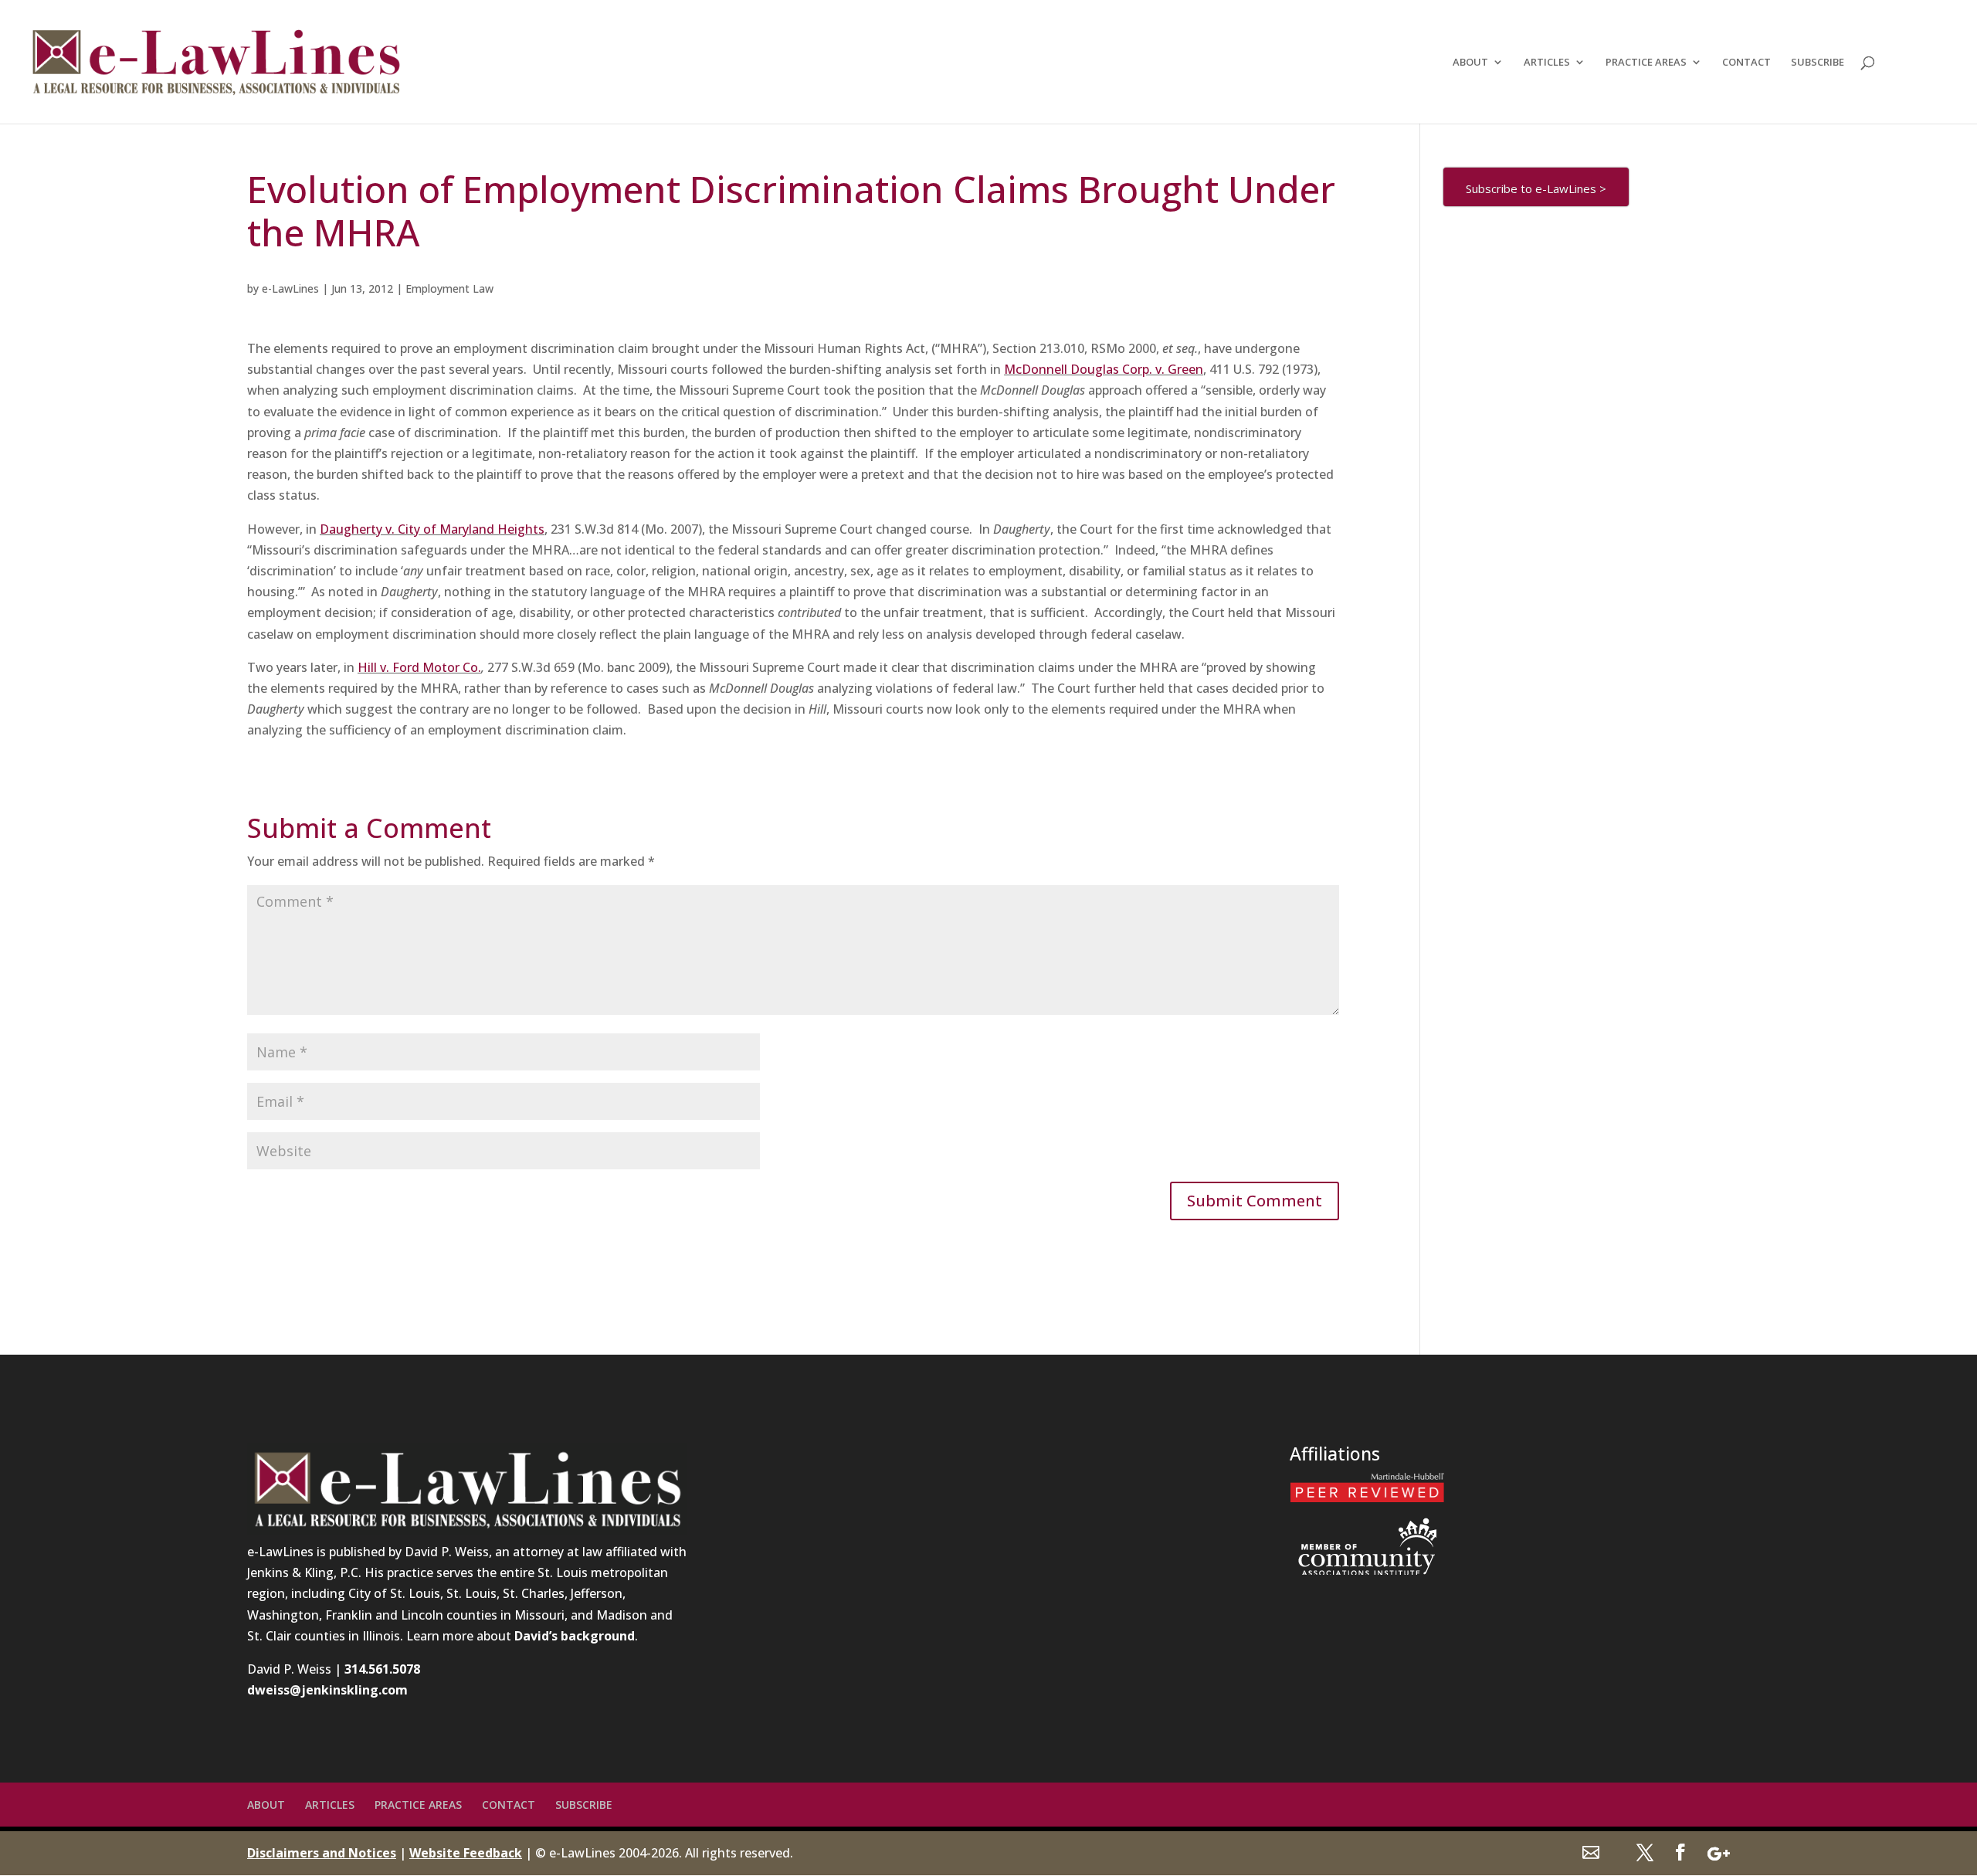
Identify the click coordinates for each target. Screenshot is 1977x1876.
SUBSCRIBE (1818, 63)
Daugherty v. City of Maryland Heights (432, 529)
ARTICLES (1547, 63)
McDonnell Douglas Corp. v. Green (1104, 369)
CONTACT (1746, 63)
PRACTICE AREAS (1646, 63)
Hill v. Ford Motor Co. (419, 667)
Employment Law (449, 288)
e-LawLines (290, 288)
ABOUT (1470, 63)
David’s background (575, 1636)
